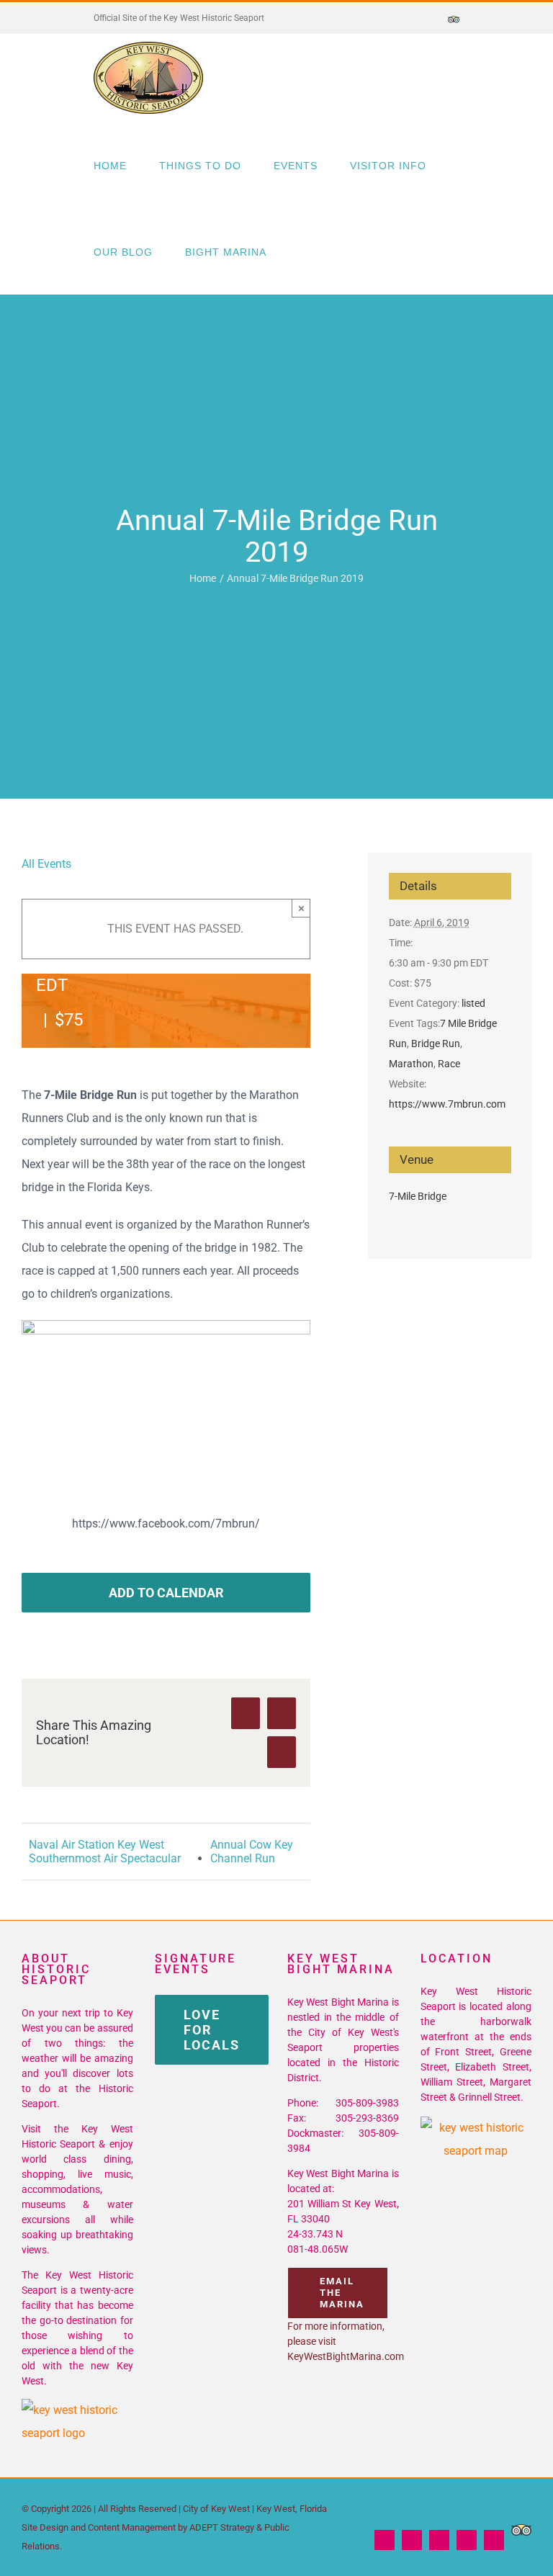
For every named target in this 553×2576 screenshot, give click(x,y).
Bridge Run (436, 1044)
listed (473, 1003)
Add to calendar (166, 1593)
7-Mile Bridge (418, 1196)
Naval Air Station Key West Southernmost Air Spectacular (105, 1852)
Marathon (411, 1064)
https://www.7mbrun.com (447, 1104)
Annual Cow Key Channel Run (252, 1852)
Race (449, 1064)
